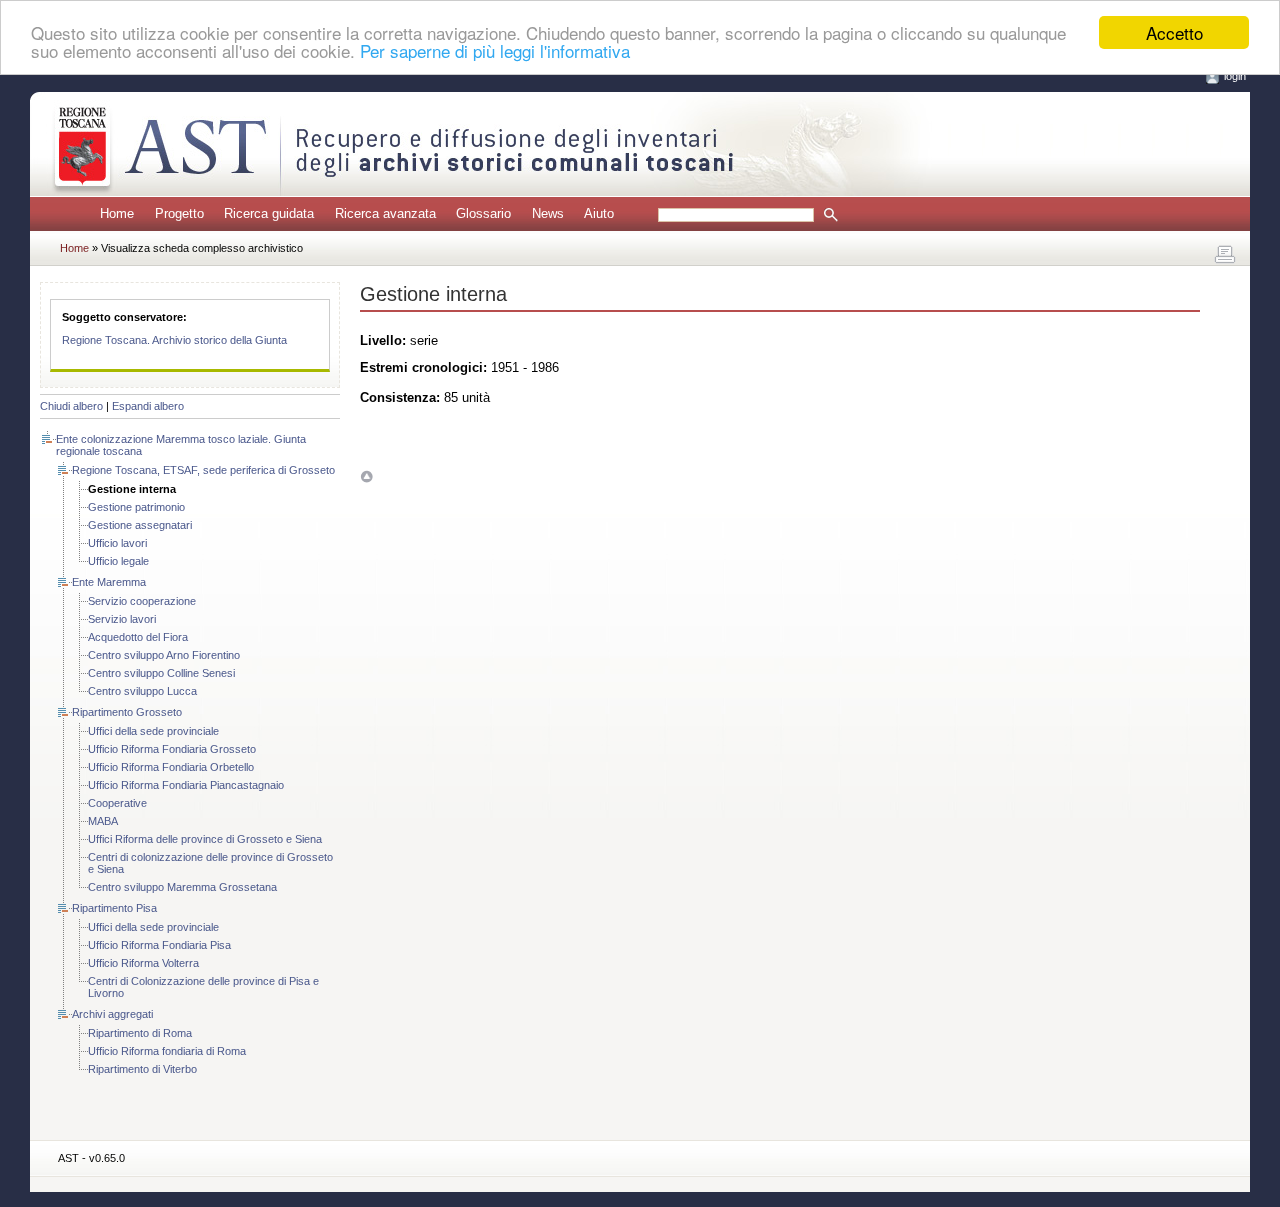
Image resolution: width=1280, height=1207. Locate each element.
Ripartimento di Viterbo (142, 1069)
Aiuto (599, 213)
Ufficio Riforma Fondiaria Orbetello (171, 767)
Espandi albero (148, 406)
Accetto (1174, 32)
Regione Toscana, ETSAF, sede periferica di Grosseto (203, 470)
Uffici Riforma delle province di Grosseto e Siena (205, 839)
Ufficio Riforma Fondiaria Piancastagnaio (186, 785)
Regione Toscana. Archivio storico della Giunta (174, 340)
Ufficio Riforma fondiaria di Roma (167, 1051)
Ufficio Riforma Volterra (143, 963)
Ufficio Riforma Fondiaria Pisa (159, 945)
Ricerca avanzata (385, 213)
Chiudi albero (71, 406)
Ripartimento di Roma (140, 1033)
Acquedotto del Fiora (138, 637)
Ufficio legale (118, 561)
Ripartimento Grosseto (127, 712)
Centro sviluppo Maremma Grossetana (182, 887)
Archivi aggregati (112, 1014)
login (1235, 76)
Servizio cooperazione (142, 601)
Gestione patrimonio (136, 507)
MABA (103, 821)
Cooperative (117, 803)
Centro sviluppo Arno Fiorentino (164, 655)
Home (117, 213)
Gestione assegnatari (140, 525)
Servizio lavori (122, 619)
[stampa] (1225, 255)
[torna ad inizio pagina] (366, 476)
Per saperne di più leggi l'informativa (495, 50)
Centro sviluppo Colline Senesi (161, 673)
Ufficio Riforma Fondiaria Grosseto (172, 749)
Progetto (179, 213)
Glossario (483, 213)
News (548, 213)
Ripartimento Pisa (114, 908)
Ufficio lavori (117, 543)
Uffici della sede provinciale (153, 731)
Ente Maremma (109, 582)
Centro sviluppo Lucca (142, 691)
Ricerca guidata (269, 213)
